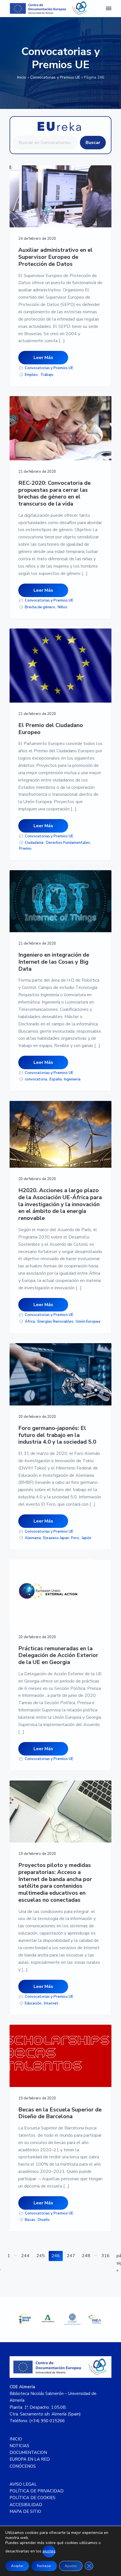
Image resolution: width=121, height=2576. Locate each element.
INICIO (16, 2439)
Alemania (33, 1538)
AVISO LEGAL (23, 2484)
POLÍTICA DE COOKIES (33, 2498)
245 (42, 2256)
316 (107, 2256)
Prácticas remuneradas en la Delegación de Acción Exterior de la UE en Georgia (58, 1656)
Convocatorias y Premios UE (55, 77)
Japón (86, 1538)
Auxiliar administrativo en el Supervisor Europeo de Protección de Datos (55, 257)
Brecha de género (40, 607)
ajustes (49, 2551)
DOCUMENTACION (28, 2452)
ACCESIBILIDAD (26, 2505)
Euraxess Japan (56, 1538)
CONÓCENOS (23, 2466)
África (30, 1322)
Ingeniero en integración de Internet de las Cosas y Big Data (54, 962)
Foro (75, 1538)
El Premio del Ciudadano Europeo (51, 729)
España (56, 1079)
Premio (25, 849)
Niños (62, 607)
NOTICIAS (19, 2446)
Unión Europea (88, 1322)
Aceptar (17, 2566)
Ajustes (71, 2566)
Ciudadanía (34, 843)
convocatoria (36, 1079)
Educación (33, 2003)
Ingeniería (72, 1079)
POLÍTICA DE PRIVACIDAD (37, 2491)
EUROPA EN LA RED (30, 2459)
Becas (30, 2220)
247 (72, 2256)
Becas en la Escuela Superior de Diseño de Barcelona (60, 2113)
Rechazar (44, 2566)
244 (27, 2256)
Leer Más (43, 358)
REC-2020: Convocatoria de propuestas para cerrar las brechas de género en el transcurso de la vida (54, 494)
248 (87, 2256)
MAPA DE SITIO (25, 2511)
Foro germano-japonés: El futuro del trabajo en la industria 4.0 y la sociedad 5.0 (57, 1435)
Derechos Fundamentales (68, 843)
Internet (51, 2003)
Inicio (22, 77)
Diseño (44, 2220)
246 (57, 2256)
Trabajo (47, 375)
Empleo (31, 375)
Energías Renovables (55, 1322)
